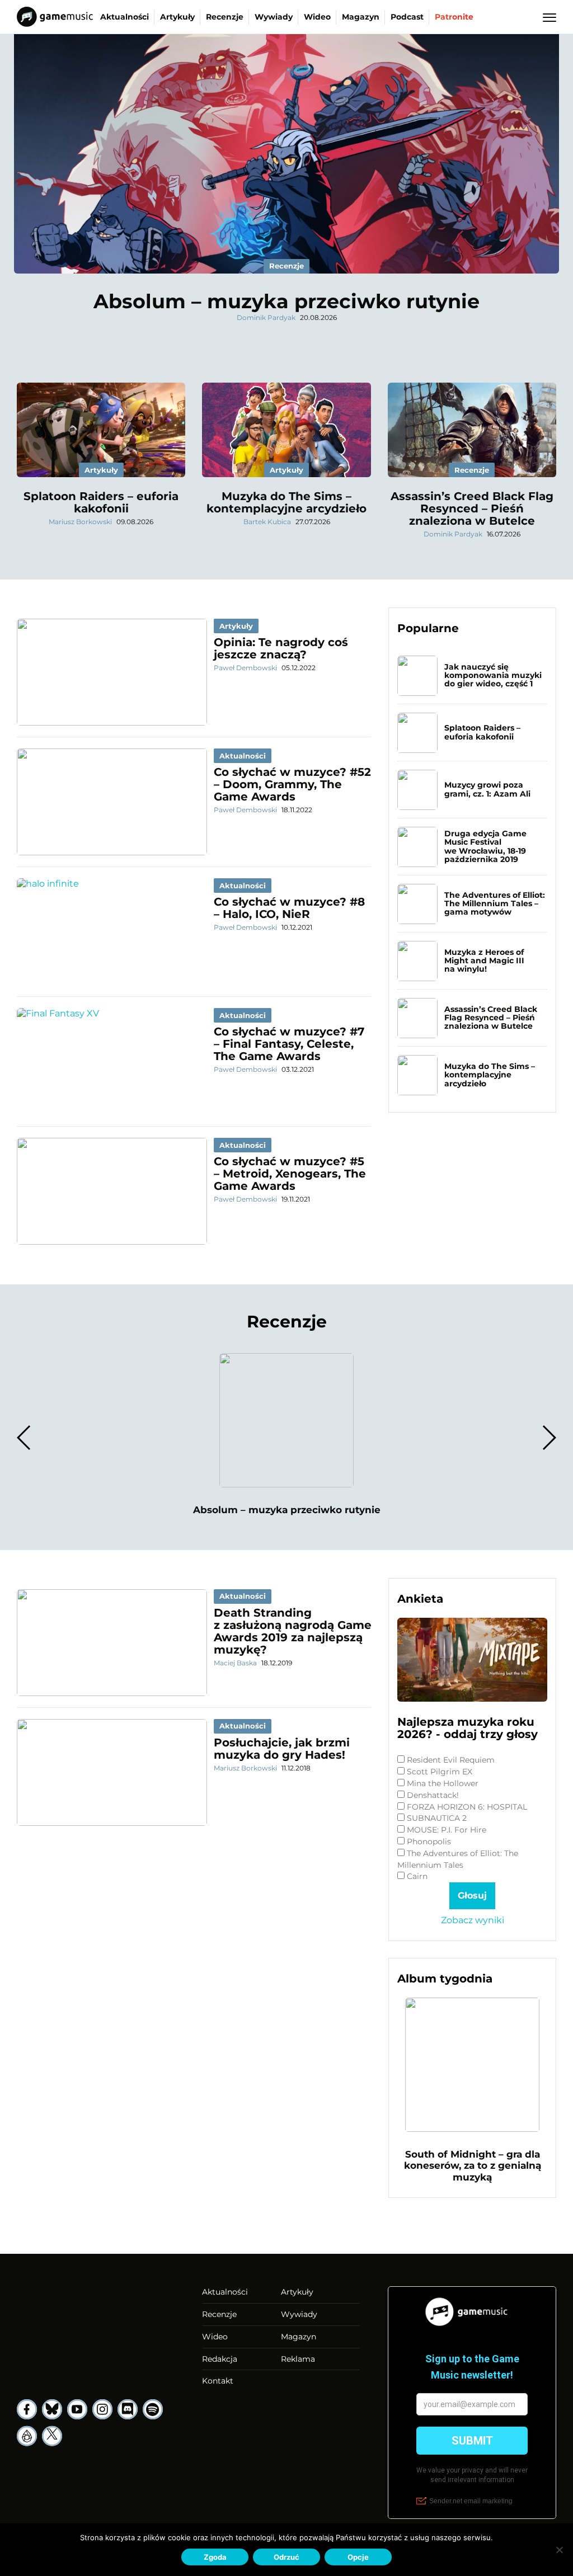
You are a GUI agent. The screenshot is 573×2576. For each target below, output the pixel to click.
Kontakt (218, 2381)
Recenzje (225, 17)
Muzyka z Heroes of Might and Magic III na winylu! (484, 961)
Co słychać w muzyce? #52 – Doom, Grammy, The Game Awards (292, 784)
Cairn (417, 1876)
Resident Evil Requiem (451, 1760)
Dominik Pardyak (266, 317)
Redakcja (220, 2359)
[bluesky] (52, 2409)
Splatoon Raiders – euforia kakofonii (101, 502)
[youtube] (77, 2409)
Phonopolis (429, 1842)
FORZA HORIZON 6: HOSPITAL (467, 1807)
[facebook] (27, 2409)
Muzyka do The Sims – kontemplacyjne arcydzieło (286, 502)
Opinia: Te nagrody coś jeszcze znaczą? (281, 648)
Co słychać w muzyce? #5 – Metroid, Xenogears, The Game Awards (290, 1174)
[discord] (128, 2409)
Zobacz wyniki (473, 1920)
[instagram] (102, 2409)
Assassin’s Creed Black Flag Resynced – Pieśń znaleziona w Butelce (472, 508)
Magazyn (361, 17)
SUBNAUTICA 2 (437, 1818)
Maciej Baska (235, 1663)
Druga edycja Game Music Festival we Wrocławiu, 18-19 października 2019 (485, 846)
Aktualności (125, 17)
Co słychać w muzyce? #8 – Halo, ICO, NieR (289, 908)
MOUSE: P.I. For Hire (447, 1830)
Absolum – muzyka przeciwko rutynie (286, 301)
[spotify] (153, 2409)
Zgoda (215, 2557)
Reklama (298, 2359)
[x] (52, 2436)
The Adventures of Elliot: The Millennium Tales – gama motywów (495, 904)
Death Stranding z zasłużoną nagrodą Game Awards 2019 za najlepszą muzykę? (293, 1631)
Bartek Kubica (267, 522)
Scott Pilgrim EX (440, 1772)
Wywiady (274, 17)
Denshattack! (433, 1795)
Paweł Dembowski (245, 668)
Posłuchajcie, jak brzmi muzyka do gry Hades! (282, 1749)
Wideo (317, 17)
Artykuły (177, 17)
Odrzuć (286, 2557)
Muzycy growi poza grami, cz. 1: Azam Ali (487, 789)
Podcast (407, 17)
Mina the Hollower (443, 1783)
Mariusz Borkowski (80, 522)
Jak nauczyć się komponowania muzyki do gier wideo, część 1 (493, 675)
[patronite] (27, 2436)
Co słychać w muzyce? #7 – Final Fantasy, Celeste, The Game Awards (289, 1044)
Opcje (358, 2557)
